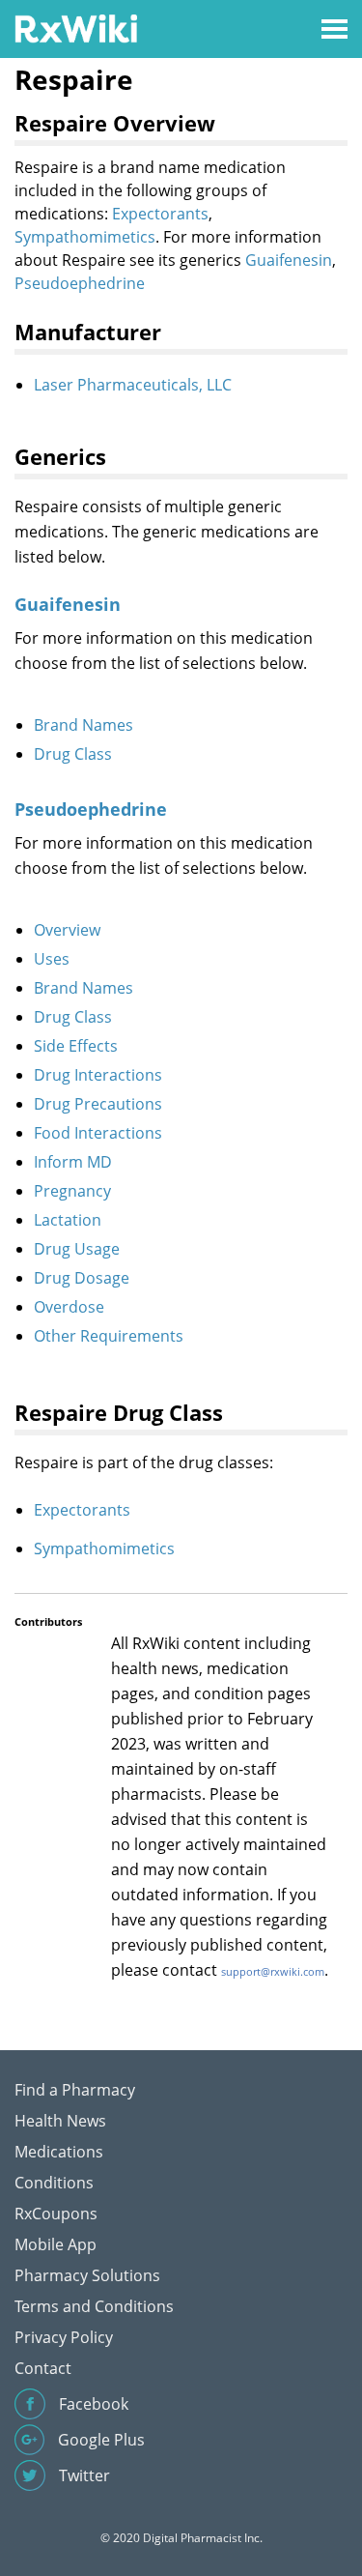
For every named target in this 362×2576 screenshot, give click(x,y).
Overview (67, 930)
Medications (59, 2152)
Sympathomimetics (85, 237)
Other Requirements (109, 1336)
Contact (43, 2368)
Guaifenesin (289, 260)
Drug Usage (77, 1249)
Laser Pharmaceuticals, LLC (133, 385)
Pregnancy (72, 1191)
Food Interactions (98, 1133)
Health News (60, 2121)
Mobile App (56, 2244)
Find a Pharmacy (75, 2090)
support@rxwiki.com (273, 1971)
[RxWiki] (76, 28)
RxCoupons (56, 2214)
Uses (52, 959)
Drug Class (73, 754)
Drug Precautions (98, 1104)
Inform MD (73, 1162)
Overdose (69, 1307)
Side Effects (76, 1046)
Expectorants (160, 214)
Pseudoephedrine (80, 283)
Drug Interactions (98, 1075)
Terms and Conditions (94, 2306)
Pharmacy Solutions (87, 2275)
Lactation (68, 1220)
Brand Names (84, 725)
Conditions (54, 2183)
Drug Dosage (82, 1278)
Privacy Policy (64, 2337)
